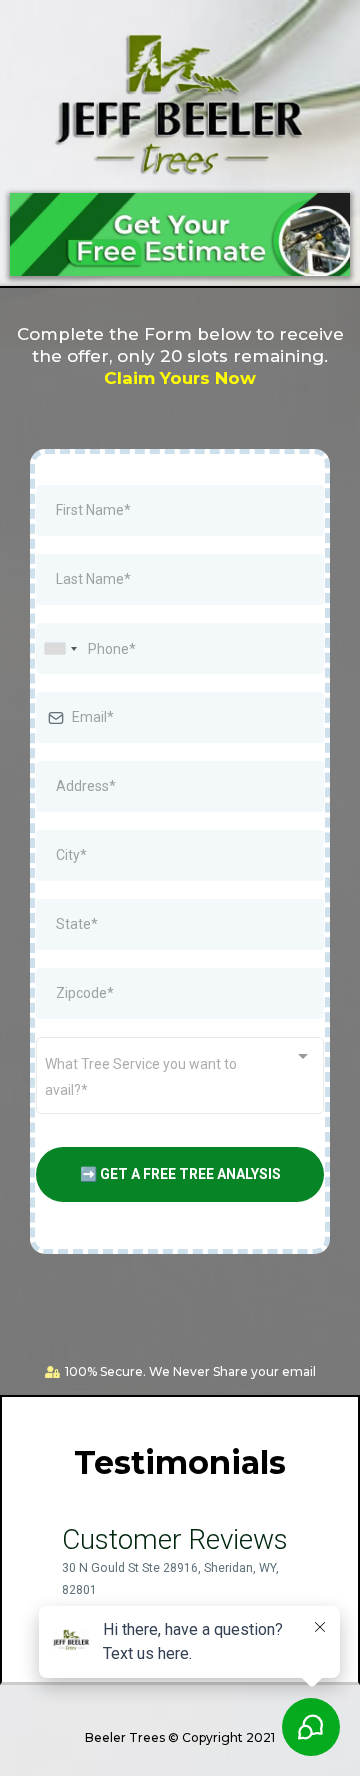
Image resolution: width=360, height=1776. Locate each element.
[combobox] (60, 648)
